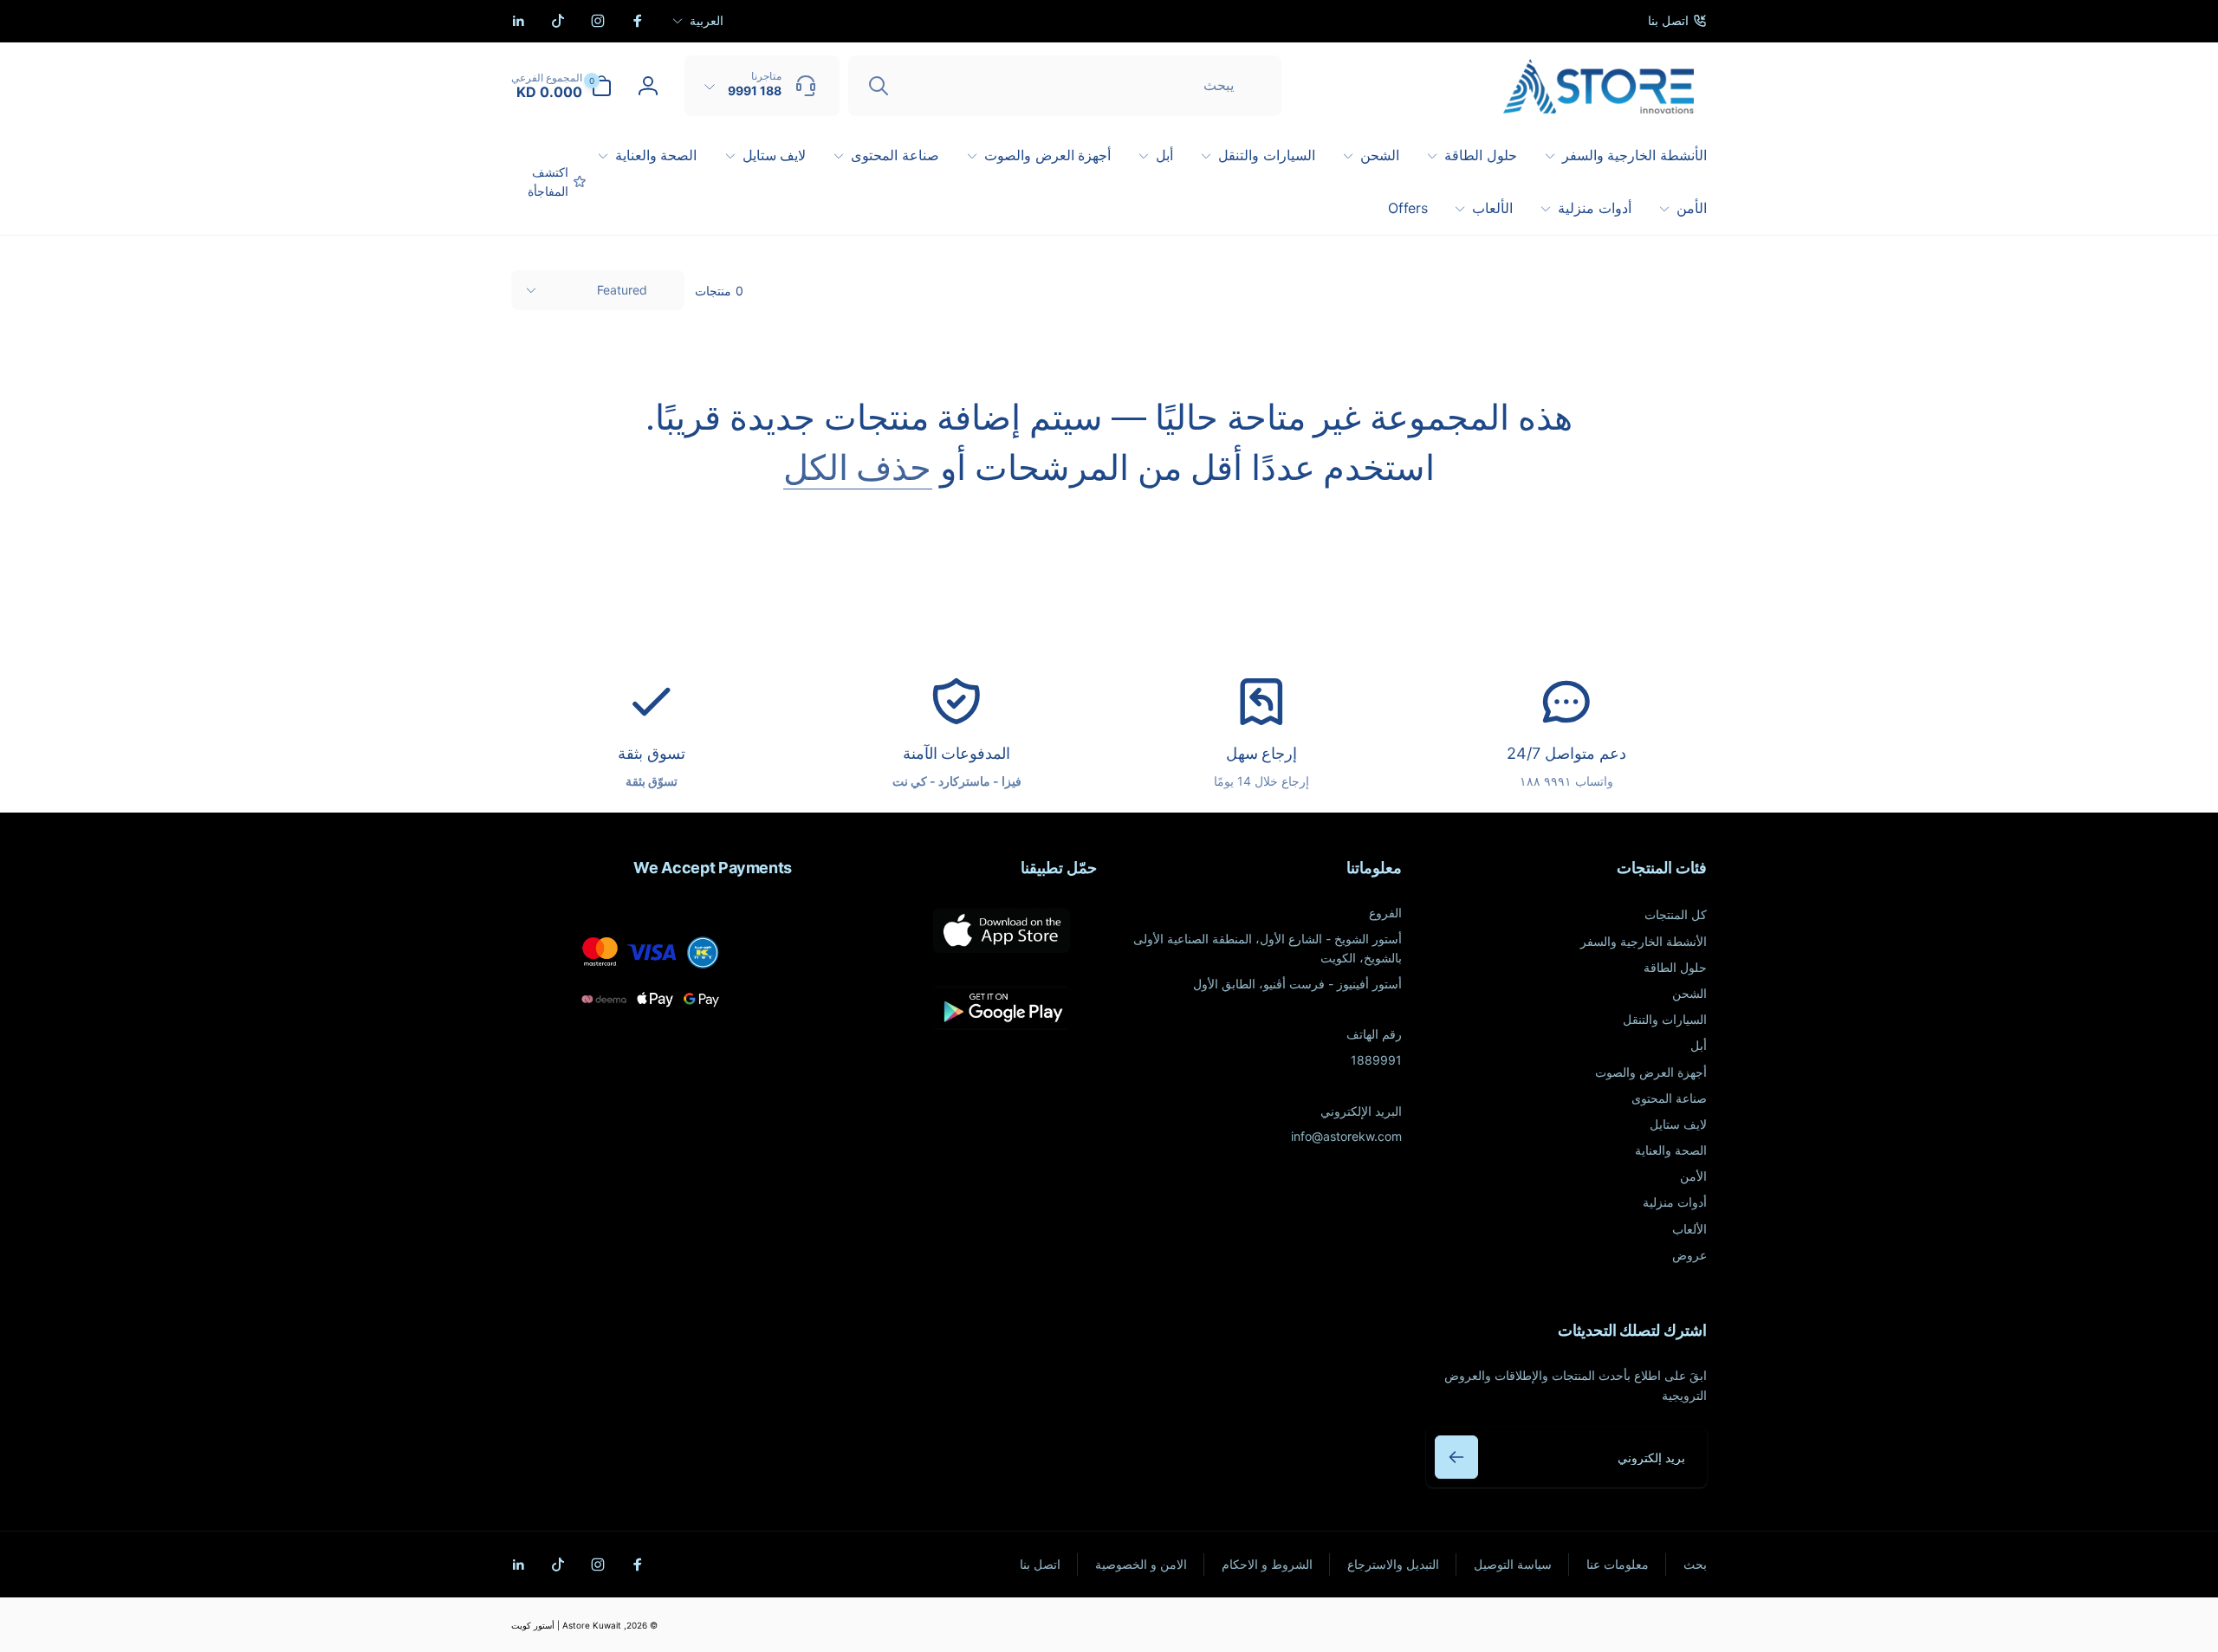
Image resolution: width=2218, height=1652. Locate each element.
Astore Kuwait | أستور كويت (566, 1625)
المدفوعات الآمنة (957, 753)
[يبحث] (879, 86)
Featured (622, 290)
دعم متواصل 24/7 (1566, 753)
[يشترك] (1456, 1457)
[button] (561, 86)
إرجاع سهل (1262, 753)
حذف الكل (858, 468)
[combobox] (1065, 86)
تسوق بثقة (652, 753)
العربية (707, 20)
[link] (1677, 21)
